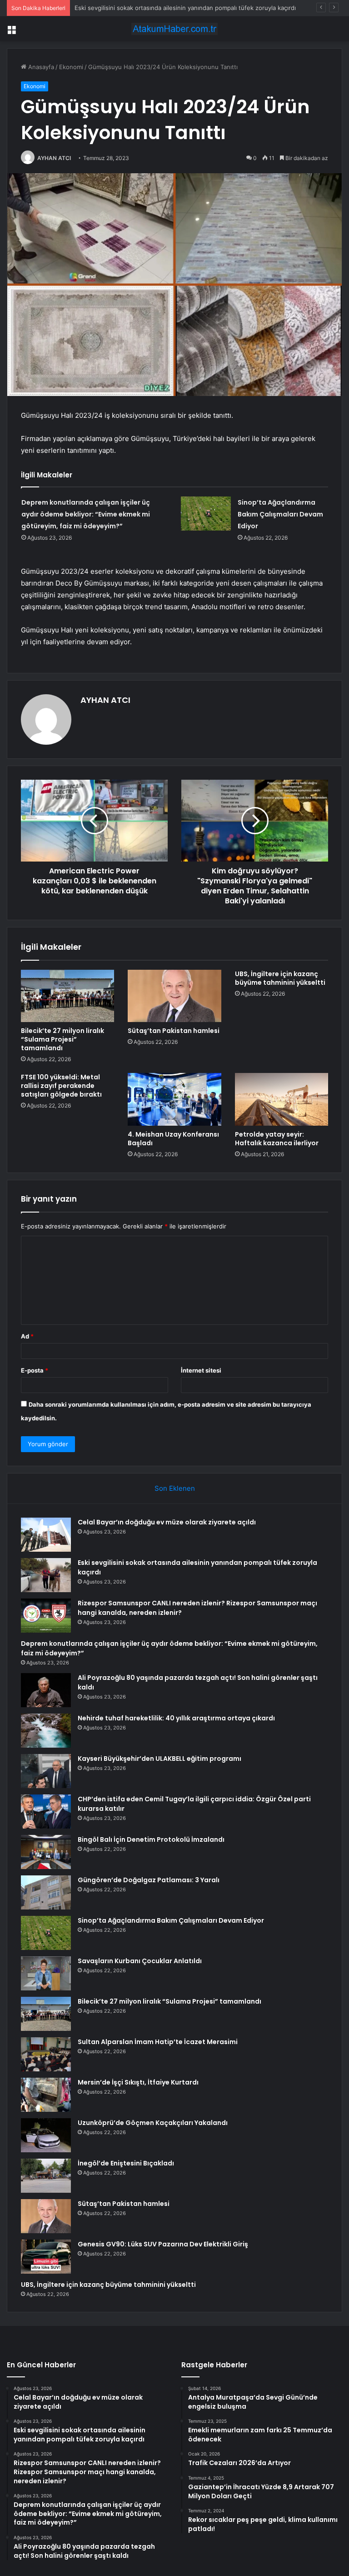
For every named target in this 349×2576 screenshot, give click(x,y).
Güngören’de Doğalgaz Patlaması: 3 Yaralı (149, 1880)
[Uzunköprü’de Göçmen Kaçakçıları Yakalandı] (46, 2135)
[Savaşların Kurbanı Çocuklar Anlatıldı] (46, 1973)
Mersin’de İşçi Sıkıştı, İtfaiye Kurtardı (138, 2082)
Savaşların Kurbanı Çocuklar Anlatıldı (140, 1961)
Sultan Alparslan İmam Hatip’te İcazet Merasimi (158, 2042)
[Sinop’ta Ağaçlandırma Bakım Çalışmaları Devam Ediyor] (206, 514)
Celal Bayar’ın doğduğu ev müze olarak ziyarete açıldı (167, 1522)
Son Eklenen (175, 1488)
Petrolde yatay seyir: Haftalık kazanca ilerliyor (277, 1139)
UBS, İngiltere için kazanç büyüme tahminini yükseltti (280, 978)
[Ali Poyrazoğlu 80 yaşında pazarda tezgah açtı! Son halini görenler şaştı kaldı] (46, 1690)
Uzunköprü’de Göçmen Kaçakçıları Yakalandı (153, 2123)
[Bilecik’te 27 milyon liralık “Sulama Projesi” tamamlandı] (67, 996)
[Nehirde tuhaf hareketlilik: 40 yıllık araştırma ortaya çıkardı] (46, 1731)
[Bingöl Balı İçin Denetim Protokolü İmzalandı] (46, 1852)
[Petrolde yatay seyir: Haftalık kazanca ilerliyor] (282, 1099)
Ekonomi (71, 67)
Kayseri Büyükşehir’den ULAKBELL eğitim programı (160, 1759)
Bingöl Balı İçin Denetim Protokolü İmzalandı (151, 1839)
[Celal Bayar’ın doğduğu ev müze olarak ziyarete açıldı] (46, 1535)
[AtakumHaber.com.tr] (174, 29)
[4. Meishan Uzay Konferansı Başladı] (174, 1099)
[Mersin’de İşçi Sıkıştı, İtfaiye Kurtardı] (46, 2095)
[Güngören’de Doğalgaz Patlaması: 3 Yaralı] (46, 1892)
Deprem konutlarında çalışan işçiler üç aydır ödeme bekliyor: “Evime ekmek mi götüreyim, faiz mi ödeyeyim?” (86, 514)
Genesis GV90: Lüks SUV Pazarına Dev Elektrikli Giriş (163, 2244)
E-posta (35, 1370)
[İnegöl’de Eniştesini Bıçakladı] (46, 2176)
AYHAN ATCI (54, 158)
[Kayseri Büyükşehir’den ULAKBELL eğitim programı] (46, 1771)
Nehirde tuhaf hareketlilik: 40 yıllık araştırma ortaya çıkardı (176, 1718)
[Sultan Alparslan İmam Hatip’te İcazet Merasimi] (46, 2054)
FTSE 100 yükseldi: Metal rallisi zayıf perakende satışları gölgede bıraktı (61, 1086)
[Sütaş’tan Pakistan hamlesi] (174, 996)
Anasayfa (40, 67)
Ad (27, 1336)
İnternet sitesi (201, 1370)
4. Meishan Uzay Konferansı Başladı (173, 1139)
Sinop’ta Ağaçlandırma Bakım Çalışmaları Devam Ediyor (280, 514)
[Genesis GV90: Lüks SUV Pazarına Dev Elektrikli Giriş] (46, 2257)
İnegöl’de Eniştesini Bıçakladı (126, 2163)
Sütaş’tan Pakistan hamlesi (174, 1031)
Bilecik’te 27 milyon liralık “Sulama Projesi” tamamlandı (62, 1039)
